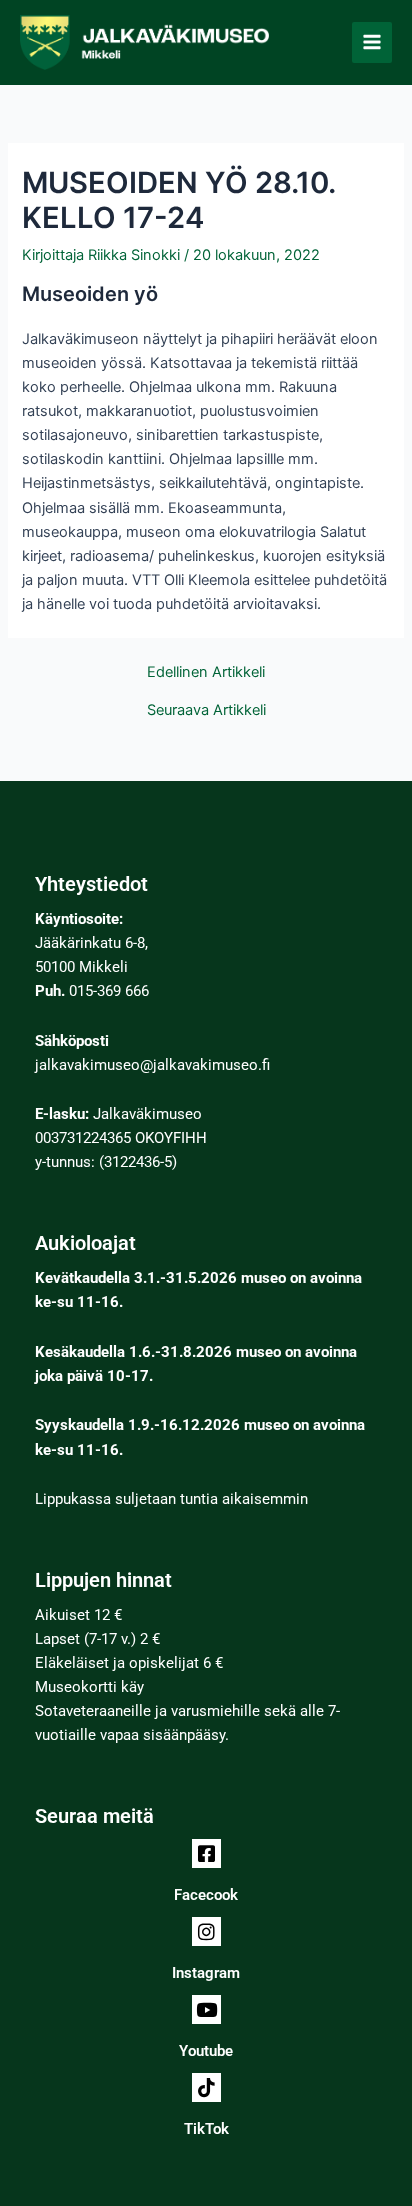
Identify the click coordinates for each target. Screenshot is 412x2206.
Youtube (206, 2051)
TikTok (206, 2129)
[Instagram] (206, 1931)
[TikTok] (206, 2087)
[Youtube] (206, 2009)
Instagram (206, 1973)
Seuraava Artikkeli (206, 710)
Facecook (206, 1895)
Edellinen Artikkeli (206, 672)
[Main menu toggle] (372, 42)
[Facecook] (206, 1853)
